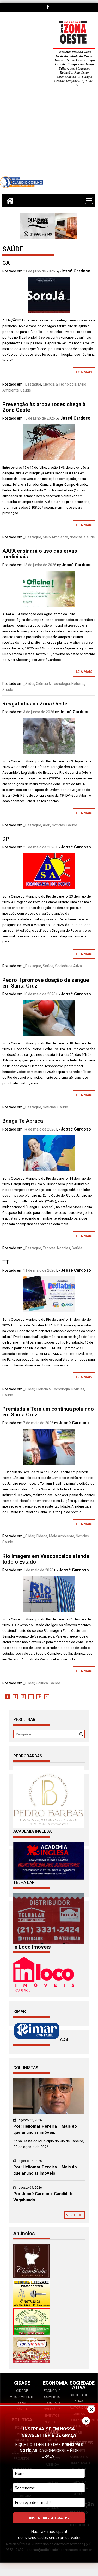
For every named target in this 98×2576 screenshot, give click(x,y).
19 (39, 1697)
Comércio (52, 2397)
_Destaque (32, 384)
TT (6, 1262)
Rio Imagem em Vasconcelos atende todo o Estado (46, 1559)
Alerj (47, 825)
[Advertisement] (49, 136)
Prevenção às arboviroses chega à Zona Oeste (44, 407)
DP (6, 839)
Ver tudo (74, 2215)
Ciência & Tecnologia (60, 384)
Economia (52, 2391)
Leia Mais (84, 372)
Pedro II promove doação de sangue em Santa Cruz (46, 983)
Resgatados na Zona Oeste (35, 704)
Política (42, 1683)
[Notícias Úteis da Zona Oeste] (10, 201)
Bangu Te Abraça (23, 1121)
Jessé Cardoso (75, 271)
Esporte (49, 1248)
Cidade (42, 1536)
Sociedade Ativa (68, 966)
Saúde (26, 390)
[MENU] (89, 200)
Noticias (76, 537)
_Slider (29, 684)
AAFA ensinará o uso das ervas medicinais (40, 554)
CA (6, 263)
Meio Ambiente (55, 537)
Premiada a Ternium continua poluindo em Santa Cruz (48, 1412)
